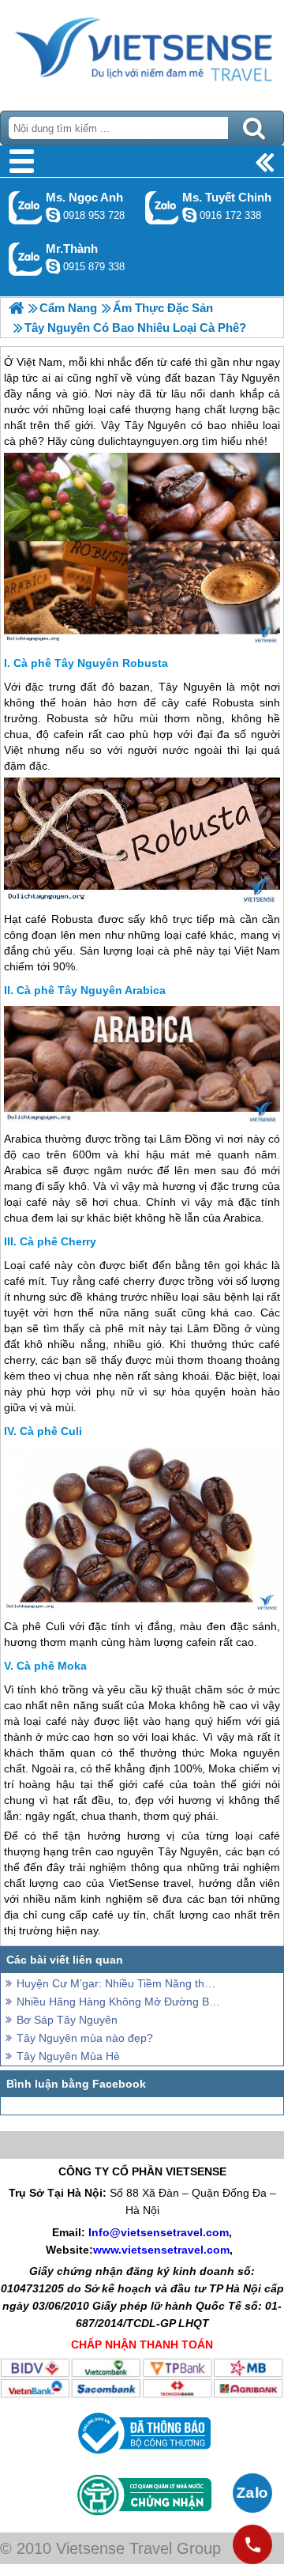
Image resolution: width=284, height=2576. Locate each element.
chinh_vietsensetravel (189, 215)
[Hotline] (252, 2544)
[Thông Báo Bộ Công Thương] (142, 2457)
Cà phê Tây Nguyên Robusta (91, 663)
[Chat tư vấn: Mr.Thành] (53, 266)
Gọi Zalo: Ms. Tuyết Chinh (162, 207)
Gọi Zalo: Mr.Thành (26, 259)
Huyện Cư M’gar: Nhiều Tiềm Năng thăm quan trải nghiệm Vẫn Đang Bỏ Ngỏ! (118, 1983)
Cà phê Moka (52, 1666)
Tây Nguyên (190, 687)
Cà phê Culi (51, 1431)
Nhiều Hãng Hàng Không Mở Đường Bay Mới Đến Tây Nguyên (118, 2002)
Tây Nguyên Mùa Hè (68, 2056)
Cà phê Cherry (58, 1241)
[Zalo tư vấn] (252, 2493)
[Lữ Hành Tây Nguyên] (16, 308)
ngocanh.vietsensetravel (53, 215)
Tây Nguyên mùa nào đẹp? (85, 2038)
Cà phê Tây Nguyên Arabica (91, 990)
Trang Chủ (142, 51)
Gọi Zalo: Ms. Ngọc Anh (26, 207)
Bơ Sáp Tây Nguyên (67, 2020)
